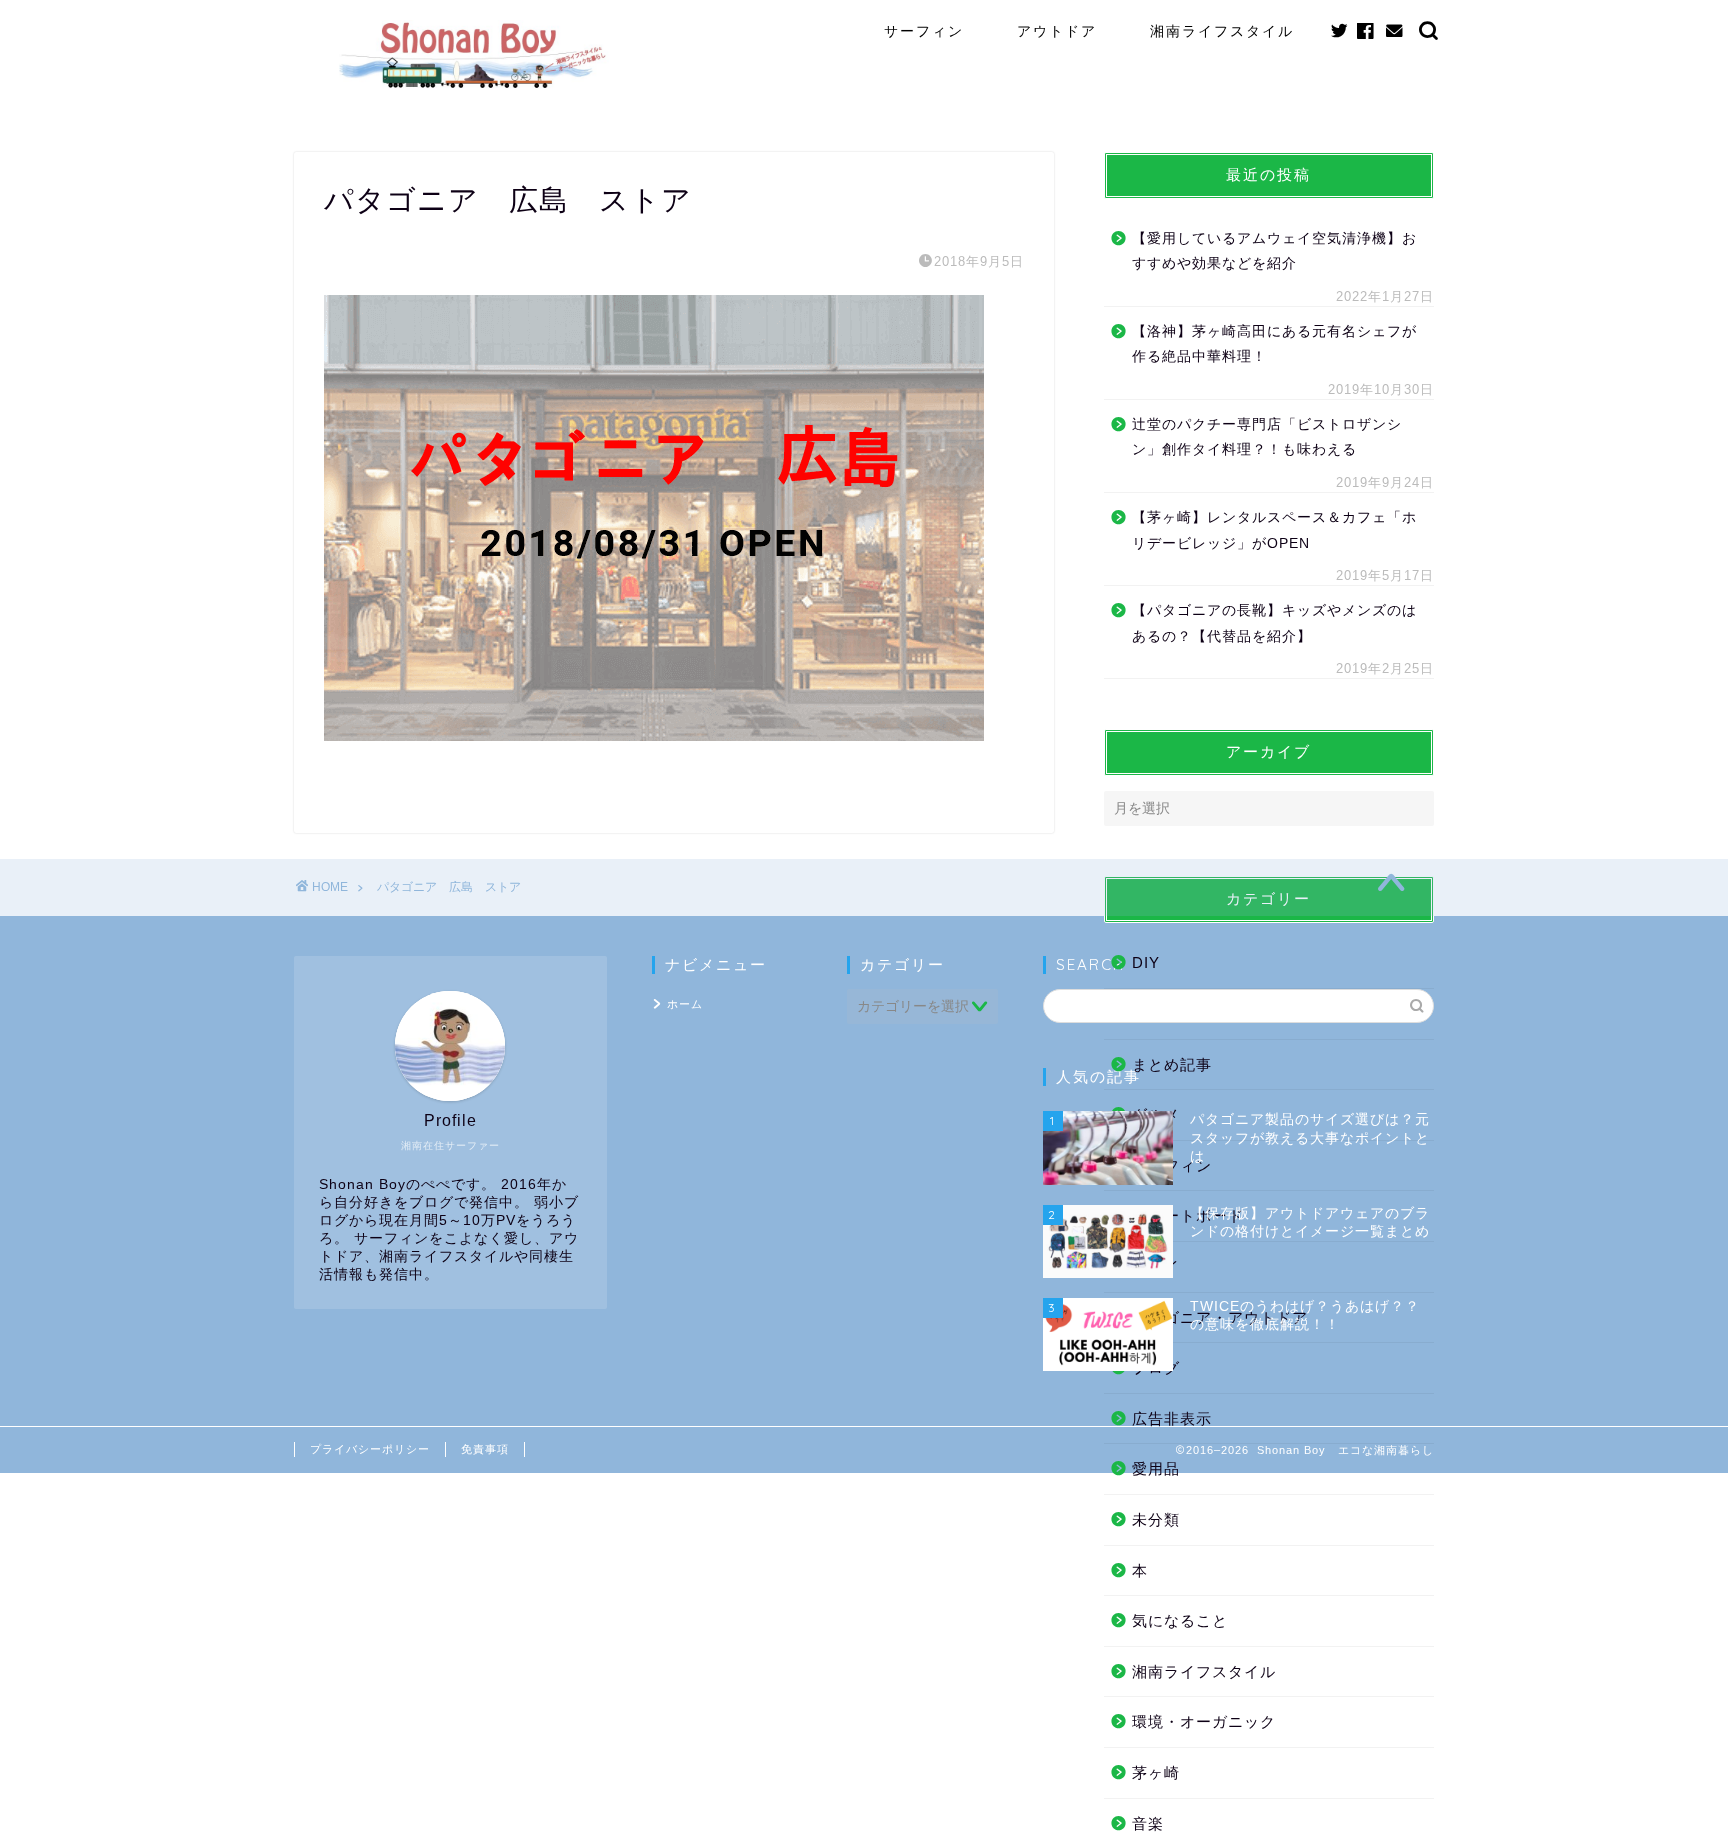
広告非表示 (1172, 1418)
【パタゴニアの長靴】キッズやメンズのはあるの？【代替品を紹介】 (1274, 623)
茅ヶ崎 (1156, 1772)
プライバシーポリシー (370, 1449)
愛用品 (1156, 1468)
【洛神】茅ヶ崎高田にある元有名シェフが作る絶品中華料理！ (1274, 344)
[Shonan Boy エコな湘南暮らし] (471, 89)
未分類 (1156, 1519)
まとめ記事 (1172, 1064)
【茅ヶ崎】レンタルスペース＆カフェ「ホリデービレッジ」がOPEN (1274, 530)
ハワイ (1156, 1266)
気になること (1180, 1620)
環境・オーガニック (1204, 1721)
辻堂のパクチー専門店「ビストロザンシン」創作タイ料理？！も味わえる (1267, 437)
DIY (1146, 962)
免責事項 (485, 1449)
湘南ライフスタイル (1222, 31)
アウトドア (1057, 31)
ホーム (685, 1004)
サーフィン (924, 31)
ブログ (1156, 1367)
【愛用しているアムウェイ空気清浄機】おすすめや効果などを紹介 (1274, 251)
